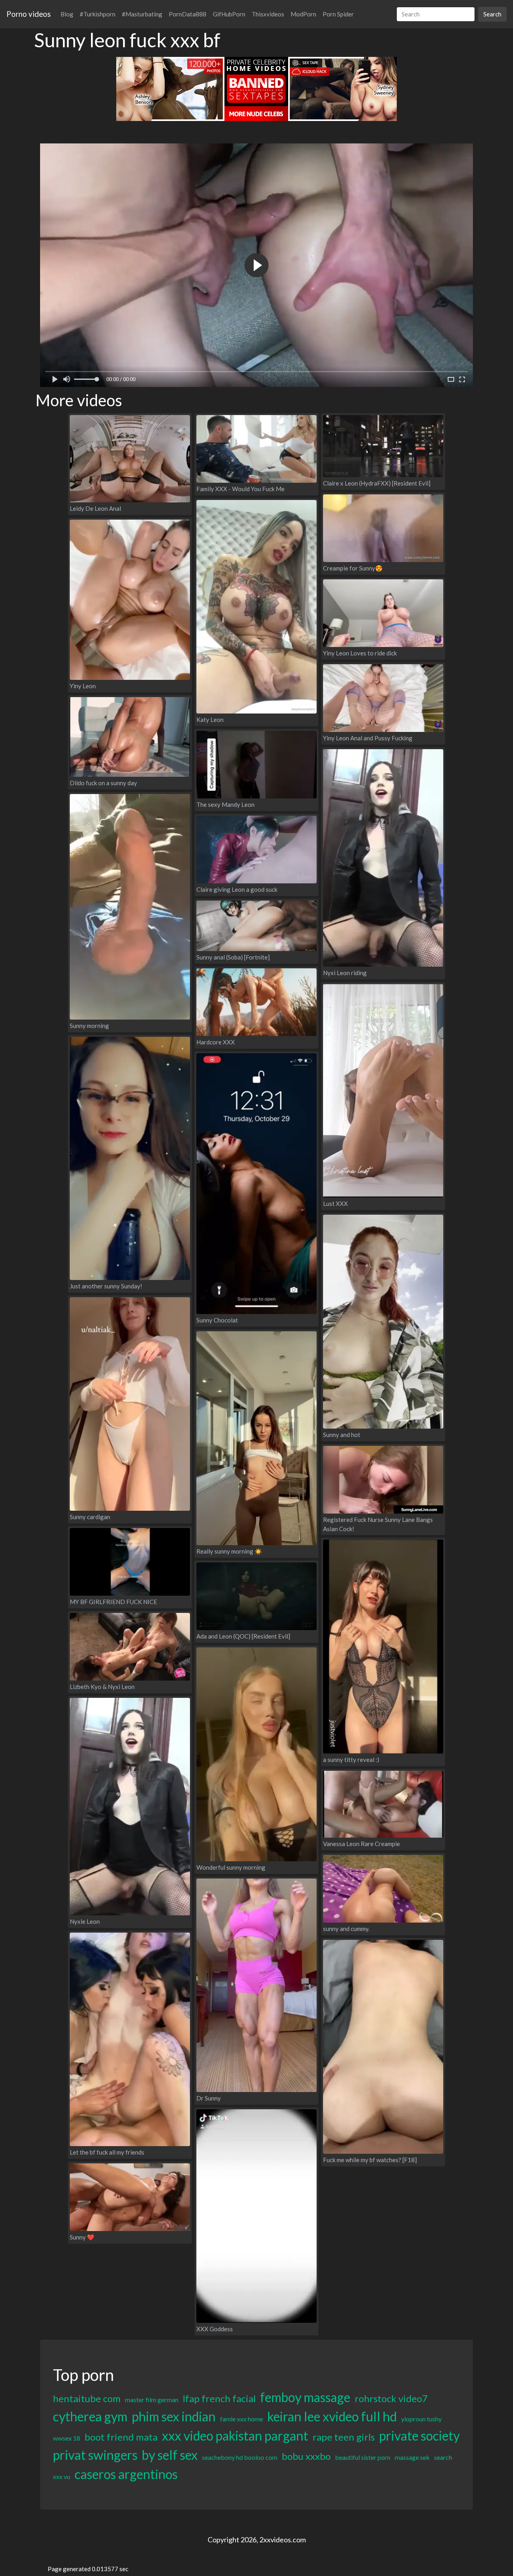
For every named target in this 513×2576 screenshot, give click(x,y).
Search (492, 14)
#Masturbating (142, 14)
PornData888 (188, 14)
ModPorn (303, 14)
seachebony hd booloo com (240, 2457)
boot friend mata (121, 2437)
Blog (67, 14)
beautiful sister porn (363, 2457)
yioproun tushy (421, 2419)
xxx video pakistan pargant (235, 2436)
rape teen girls (344, 2437)
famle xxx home (241, 2419)
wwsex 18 (67, 2438)
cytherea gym (90, 2416)
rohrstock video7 (391, 2398)
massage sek (412, 2457)
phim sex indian (174, 2416)
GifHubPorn (229, 14)
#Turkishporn (98, 14)
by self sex (170, 2455)
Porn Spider (338, 14)
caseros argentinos (126, 2474)
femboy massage (305, 2397)
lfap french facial (219, 2398)
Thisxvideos (268, 14)
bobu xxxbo (306, 2456)
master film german (152, 2400)
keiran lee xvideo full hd (332, 2416)
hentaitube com (87, 2398)
